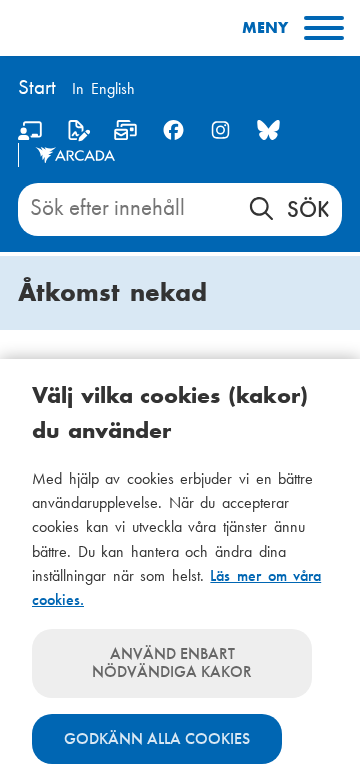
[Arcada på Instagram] (220, 130)
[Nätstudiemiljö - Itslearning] (30, 134)
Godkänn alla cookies (157, 738)
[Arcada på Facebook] (173, 130)
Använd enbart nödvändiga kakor (172, 662)
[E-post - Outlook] (125, 134)
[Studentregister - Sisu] (78, 134)
